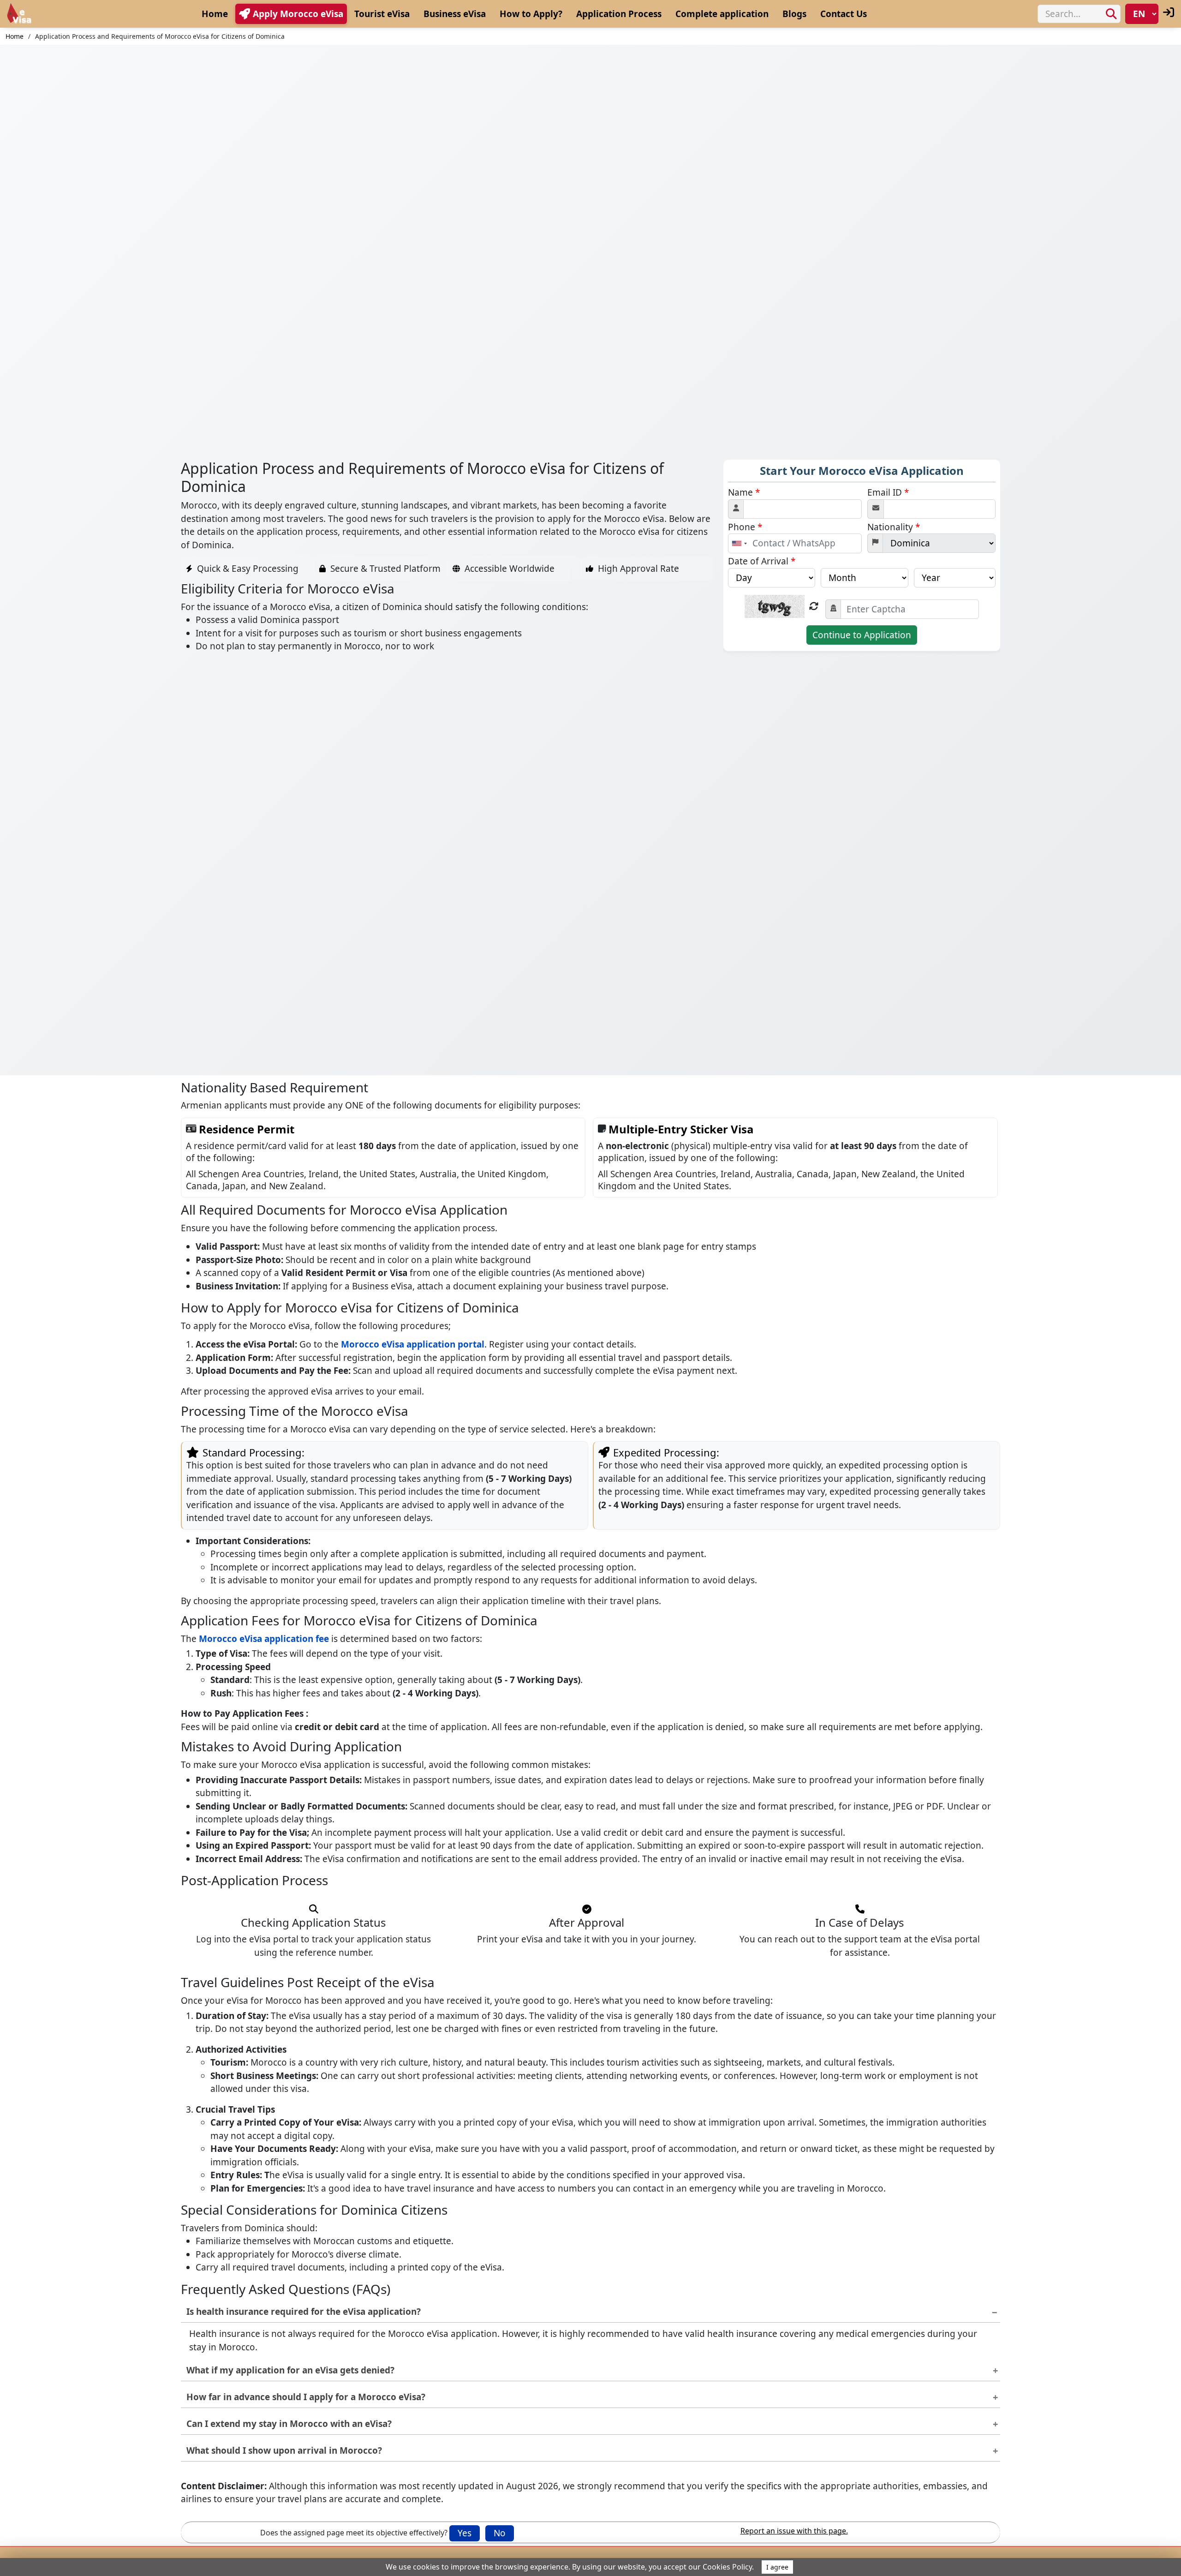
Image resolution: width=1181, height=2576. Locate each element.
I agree (777, 2567)
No (500, 2533)
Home (215, 14)
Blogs (794, 14)
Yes (465, 2533)
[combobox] (739, 543)
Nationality (894, 527)
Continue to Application (862, 635)
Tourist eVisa (382, 14)
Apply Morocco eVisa (298, 14)
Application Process (619, 14)
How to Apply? (531, 14)
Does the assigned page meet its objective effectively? (354, 2533)
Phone (745, 527)
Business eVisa (455, 14)
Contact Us (844, 14)
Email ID (888, 492)
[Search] (1111, 14)
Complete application (722, 14)
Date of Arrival (762, 561)
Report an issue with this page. (794, 2531)
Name (744, 492)
